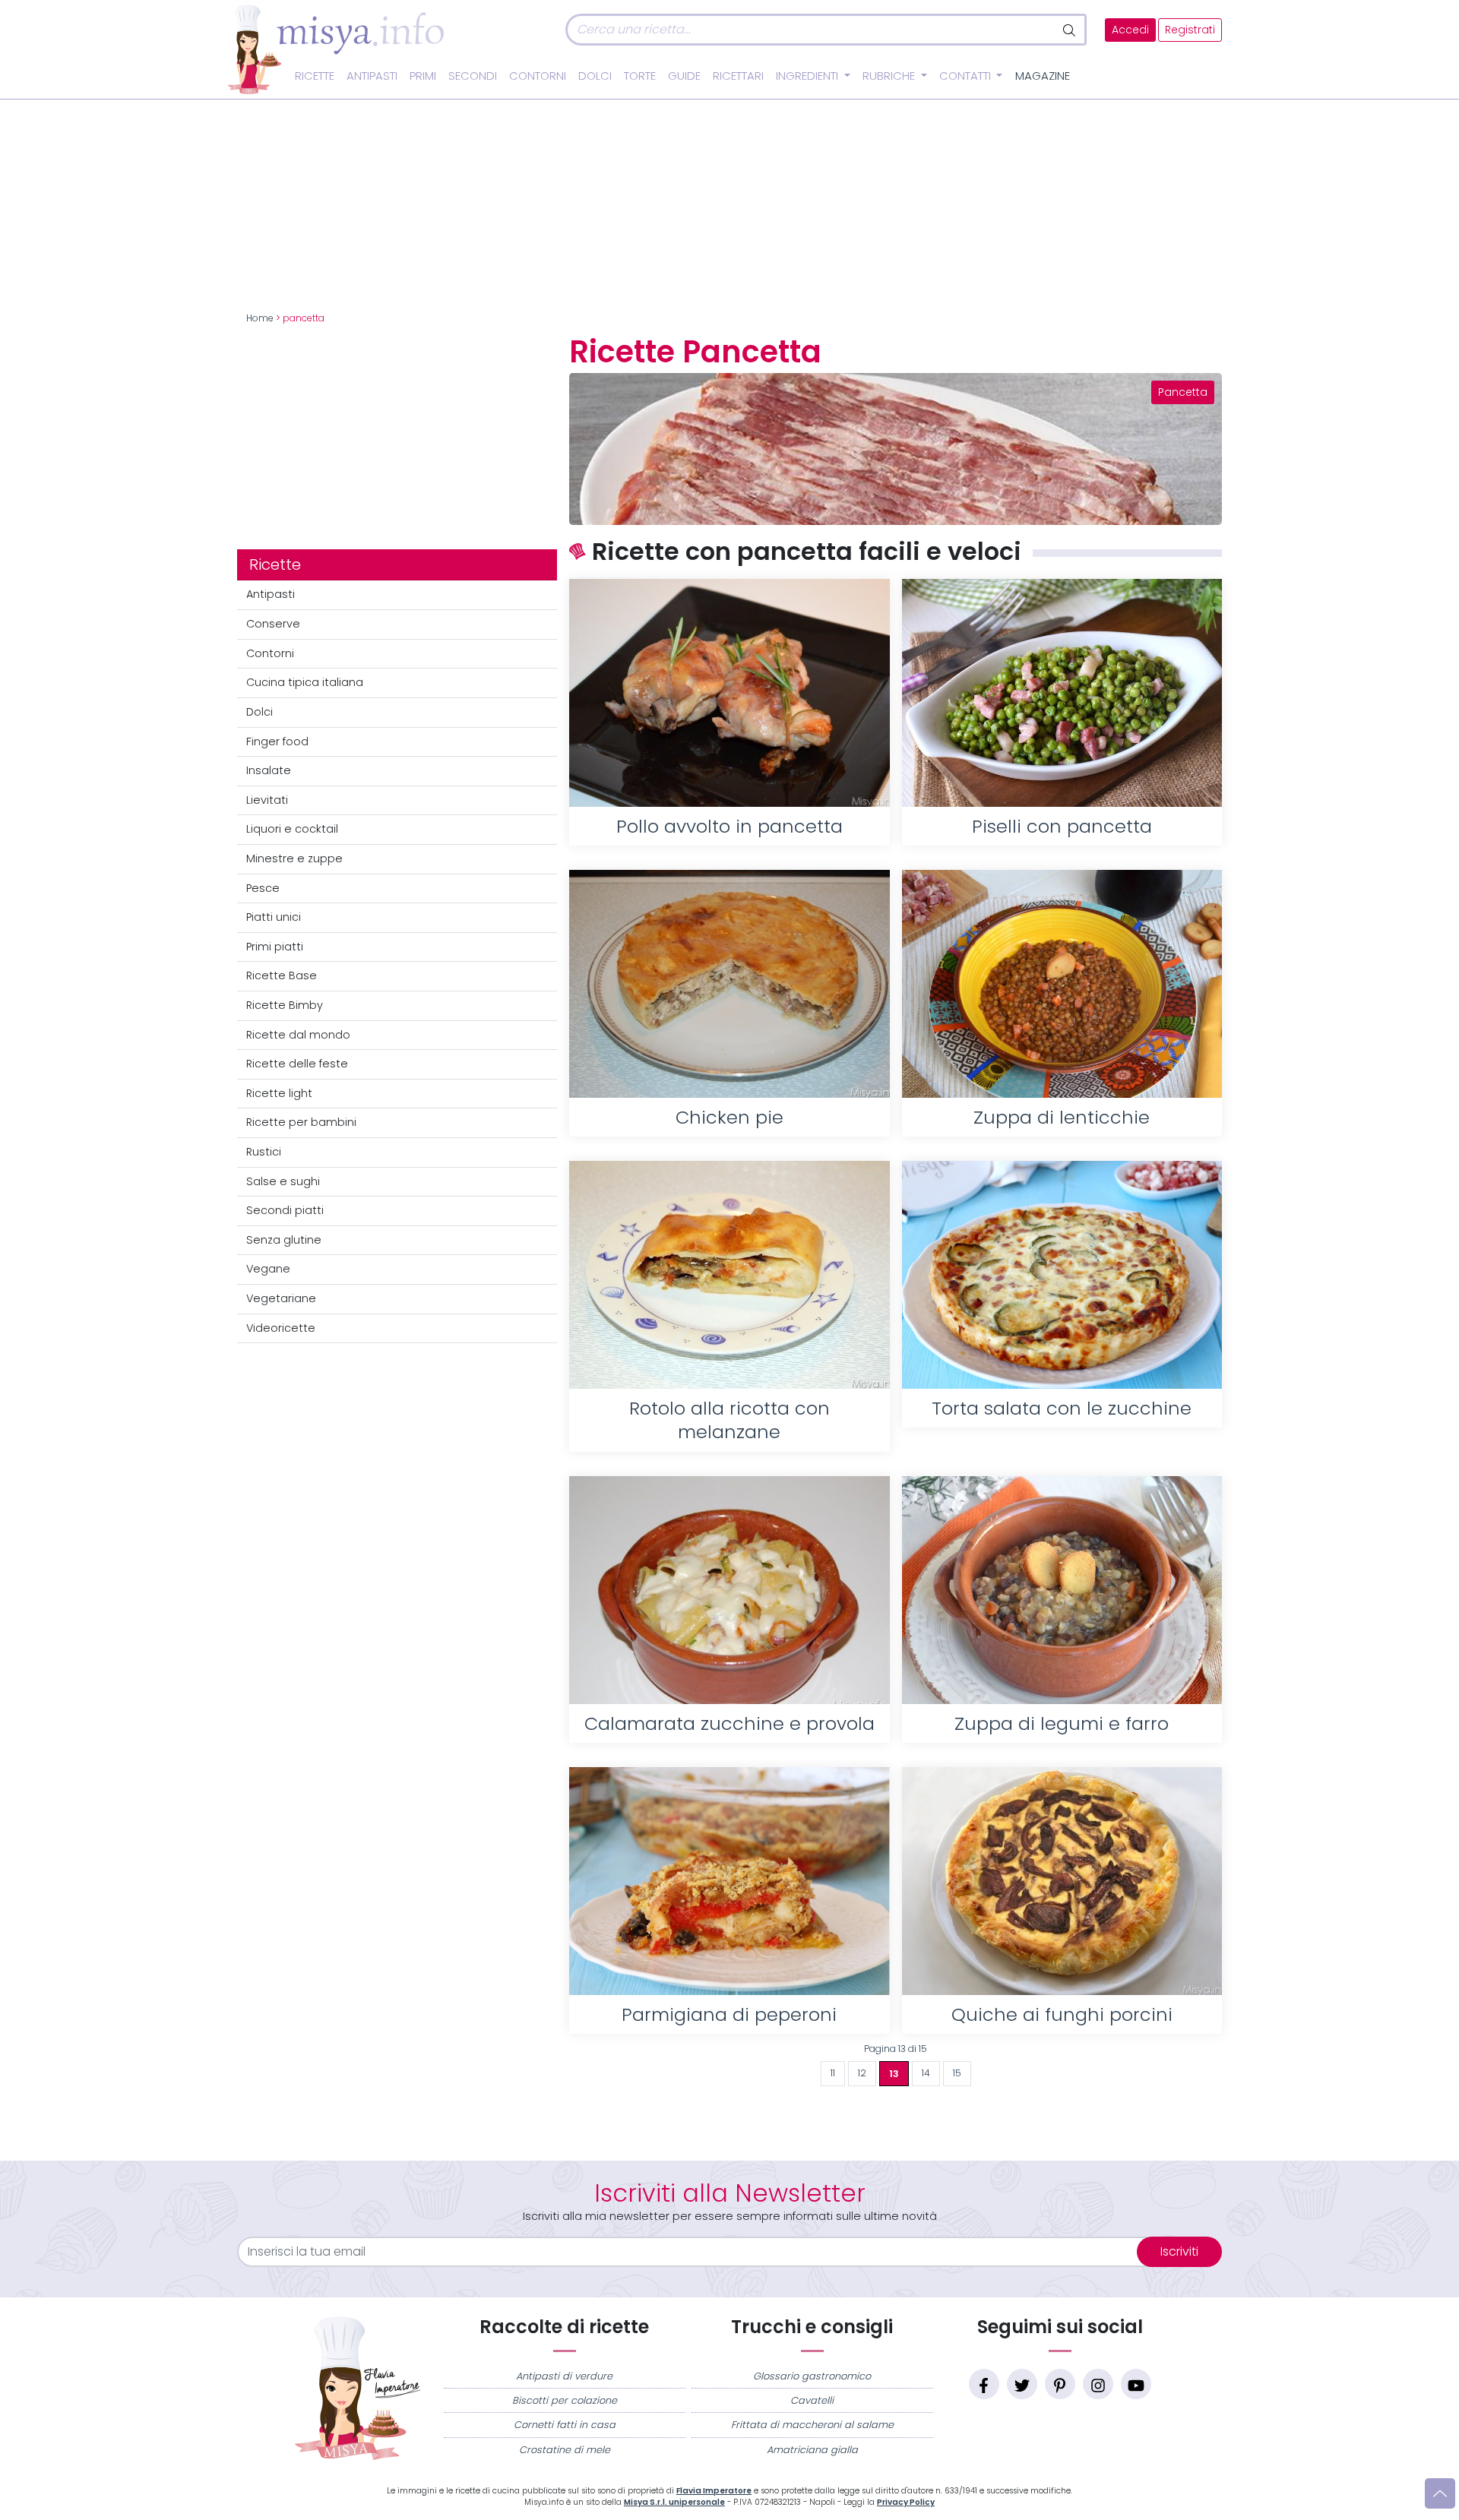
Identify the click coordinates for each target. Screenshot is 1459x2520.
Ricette (315, 76)
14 (926, 2073)
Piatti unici (274, 917)
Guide (684, 76)
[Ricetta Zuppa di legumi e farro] (1062, 1590)
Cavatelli (812, 2400)
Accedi (1130, 30)
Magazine (1043, 76)
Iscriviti (1179, 2251)
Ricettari (738, 76)
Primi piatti (275, 947)
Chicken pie (729, 1117)
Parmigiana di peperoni (729, 2014)
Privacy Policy (906, 2502)
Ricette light (279, 1093)
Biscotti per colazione (565, 2400)
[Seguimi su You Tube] (1136, 2384)
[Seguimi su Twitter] (1022, 2384)
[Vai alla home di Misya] (336, 49)
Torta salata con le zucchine (1062, 1408)
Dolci (595, 76)
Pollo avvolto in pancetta (729, 826)
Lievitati (267, 800)
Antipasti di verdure (564, 2376)
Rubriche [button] (890, 76)
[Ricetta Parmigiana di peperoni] (729, 1881)
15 (957, 2073)
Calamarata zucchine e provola (729, 1723)
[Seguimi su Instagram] (1098, 2384)
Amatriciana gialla (812, 2450)
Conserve (273, 624)
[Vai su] (1440, 2493)
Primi (423, 76)
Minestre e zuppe (294, 858)
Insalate (269, 770)
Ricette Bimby (285, 1005)
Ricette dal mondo (298, 1035)
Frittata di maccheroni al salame (812, 2425)
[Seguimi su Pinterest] (1060, 2384)
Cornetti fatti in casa (565, 2425)
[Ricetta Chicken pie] (729, 984)
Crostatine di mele (565, 2450)
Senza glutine (284, 1240)
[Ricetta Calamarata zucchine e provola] (729, 1590)
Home (260, 318)
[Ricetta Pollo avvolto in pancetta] (729, 693)
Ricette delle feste (297, 1064)
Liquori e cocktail (292, 829)
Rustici (264, 1152)
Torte (640, 76)
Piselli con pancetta (1062, 826)
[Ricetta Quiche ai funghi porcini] (1062, 1881)
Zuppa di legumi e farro (1062, 1723)
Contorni (538, 76)
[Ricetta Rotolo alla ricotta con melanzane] (729, 1275)
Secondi (473, 76)
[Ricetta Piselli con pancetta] (1062, 693)
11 (833, 2073)
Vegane (268, 1269)
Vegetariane (281, 1298)
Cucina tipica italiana (305, 682)
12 (862, 2073)
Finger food (277, 741)
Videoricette (281, 1328)
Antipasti (372, 76)
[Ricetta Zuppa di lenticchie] (1062, 984)
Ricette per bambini (301, 1122)
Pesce (263, 888)
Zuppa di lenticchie (1062, 1117)
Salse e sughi (283, 1181)
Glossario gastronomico (812, 2376)
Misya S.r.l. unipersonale (674, 2502)
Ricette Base (282, 975)
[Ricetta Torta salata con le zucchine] (1062, 1275)
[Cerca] (1070, 30)
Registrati (1190, 30)
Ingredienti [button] (809, 76)
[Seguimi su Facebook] (984, 2384)
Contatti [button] (967, 76)
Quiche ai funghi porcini (1062, 2014)
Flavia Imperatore (714, 2491)
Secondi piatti (285, 1210)
